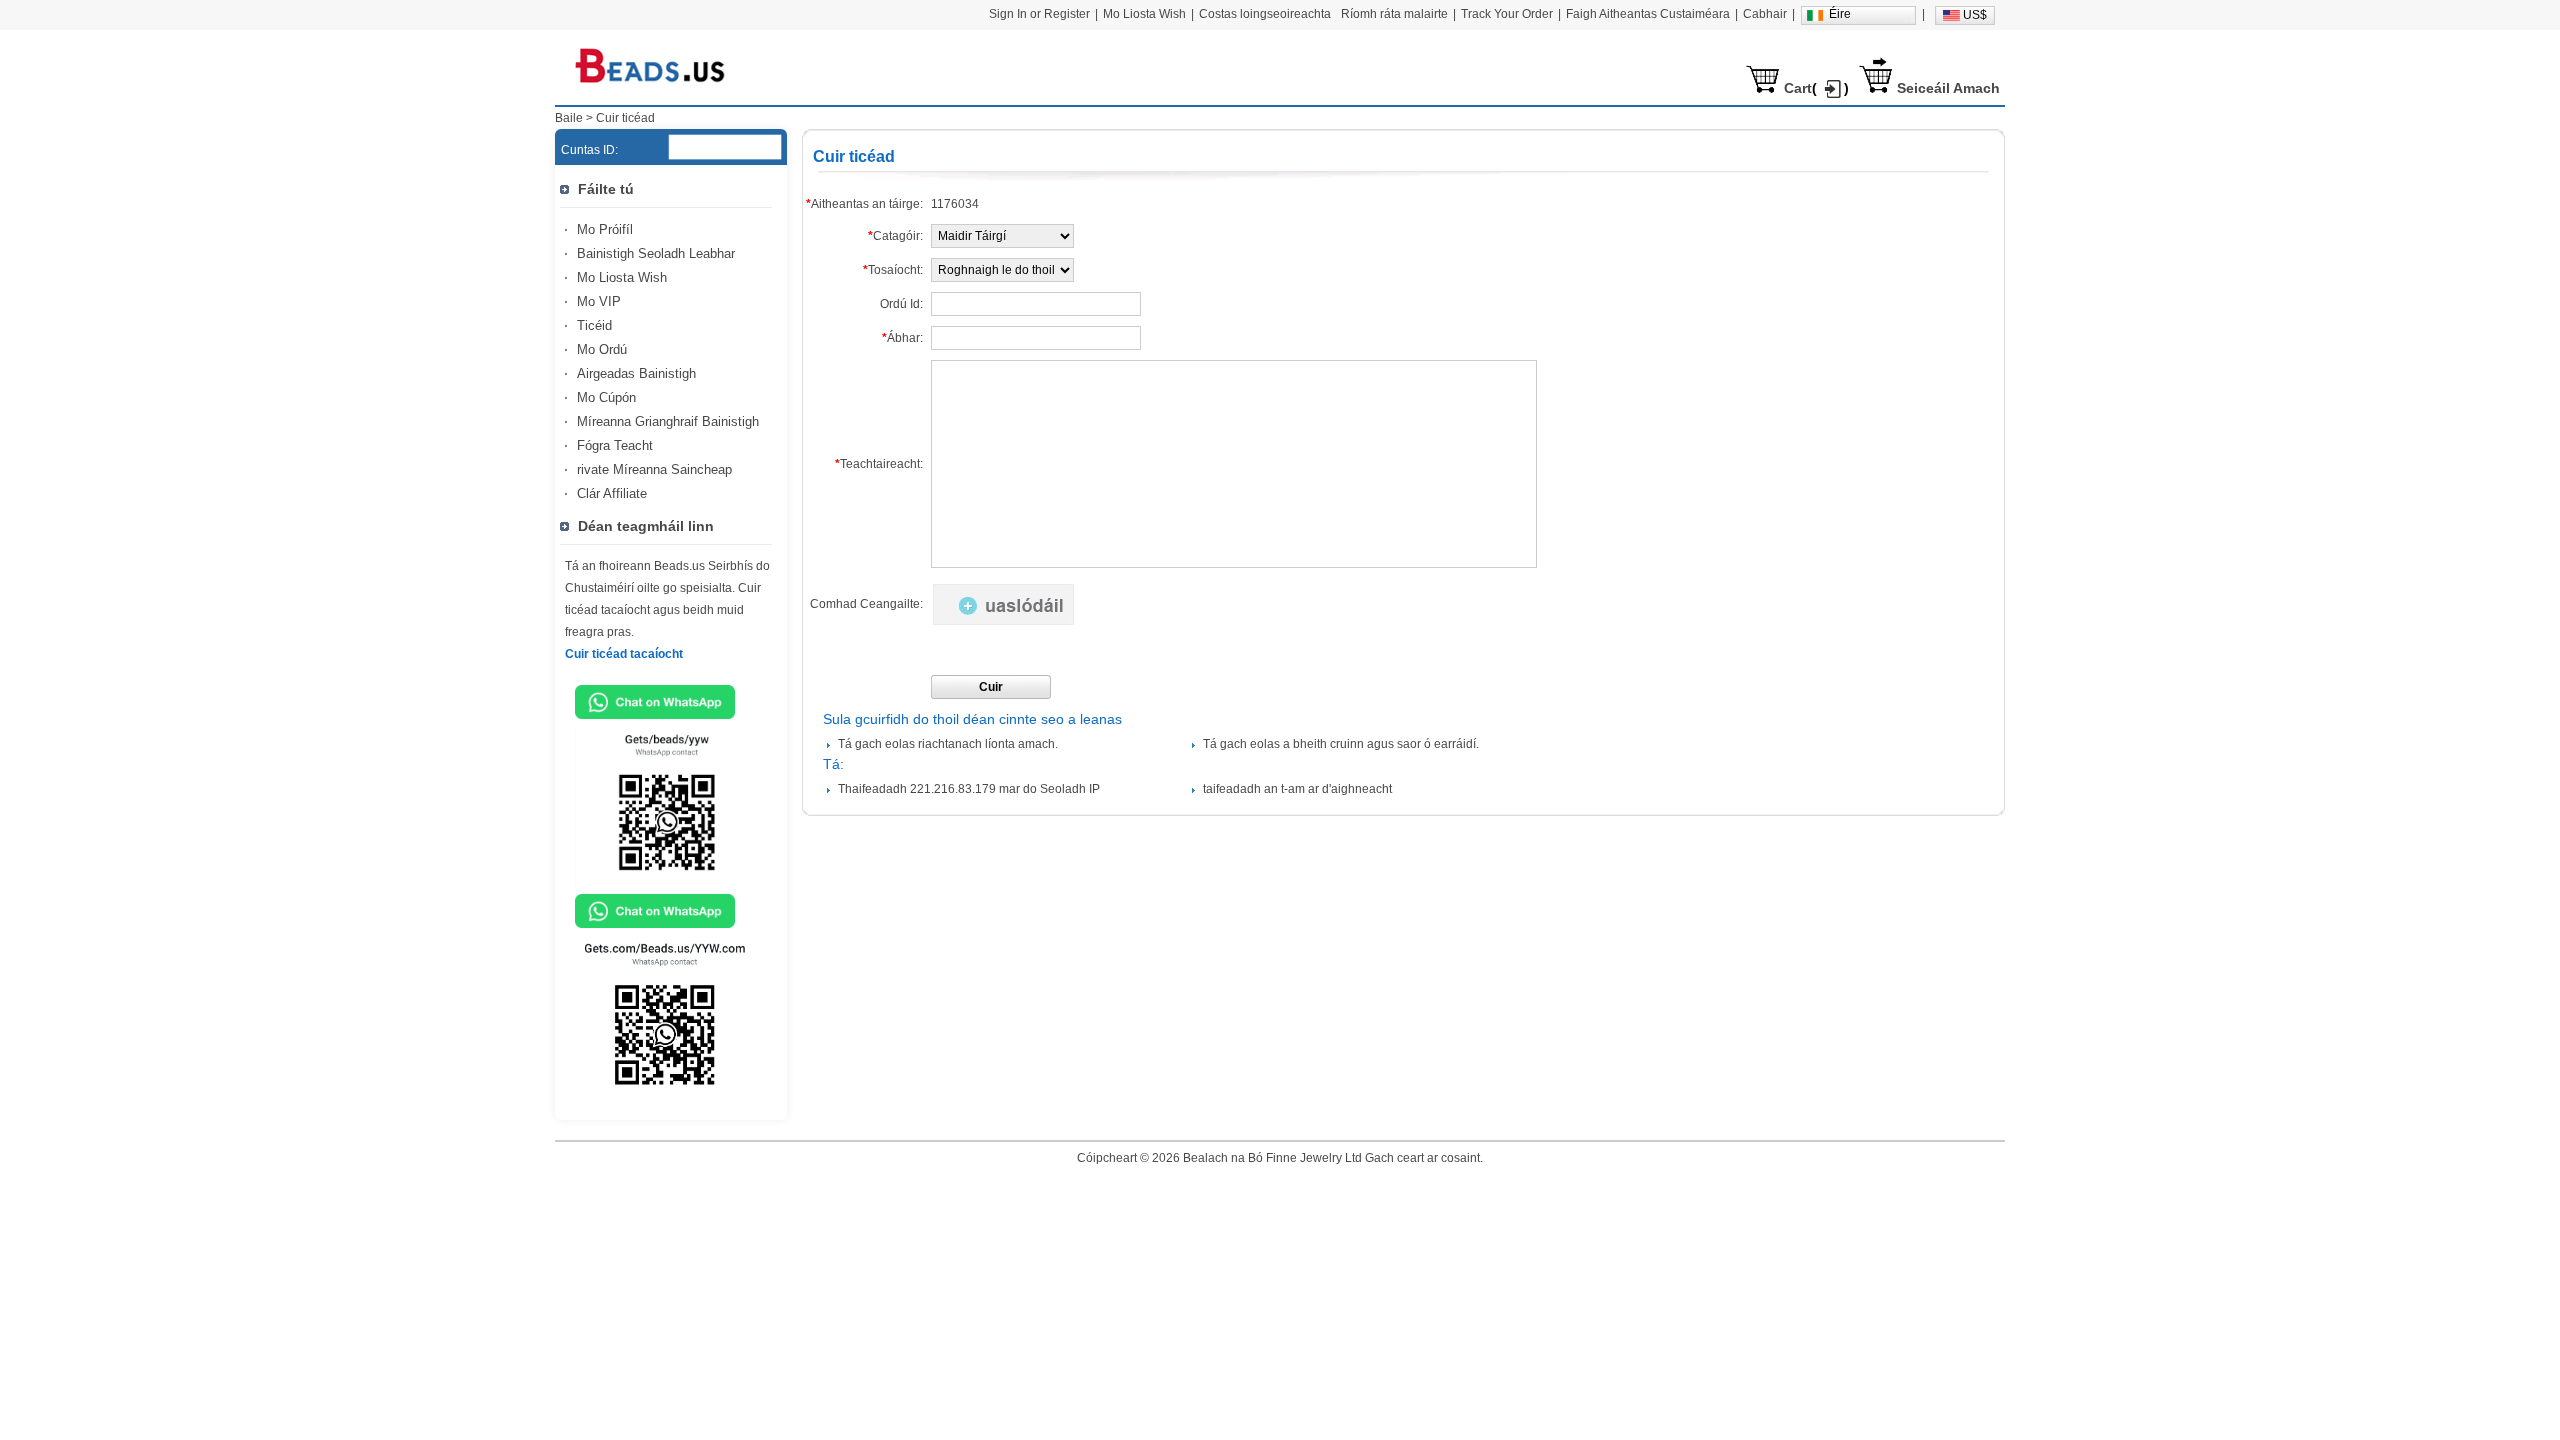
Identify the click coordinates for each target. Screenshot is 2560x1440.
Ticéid (594, 325)
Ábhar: (902, 338)
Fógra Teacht (615, 445)
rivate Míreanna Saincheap (654, 469)
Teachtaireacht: (879, 464)
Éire (1840, 14)
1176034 (955, 204)
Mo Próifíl (605, 229)
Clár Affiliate (612, 493)
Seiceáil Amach (1948, 88)
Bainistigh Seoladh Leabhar (656, 253)
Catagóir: (895, 236)
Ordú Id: (901, 304)
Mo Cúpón (606, 397)
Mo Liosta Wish (622, 277)
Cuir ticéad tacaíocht (624, 654)
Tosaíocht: (893, 270)
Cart (1798, 88)
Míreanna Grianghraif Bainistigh (668, 421)
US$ (1975, 15)
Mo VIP (599, 301)
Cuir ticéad (625, 118)
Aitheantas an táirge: (864, 204)
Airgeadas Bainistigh (636, 373)
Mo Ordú (602, 349)
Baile (569, 118)
